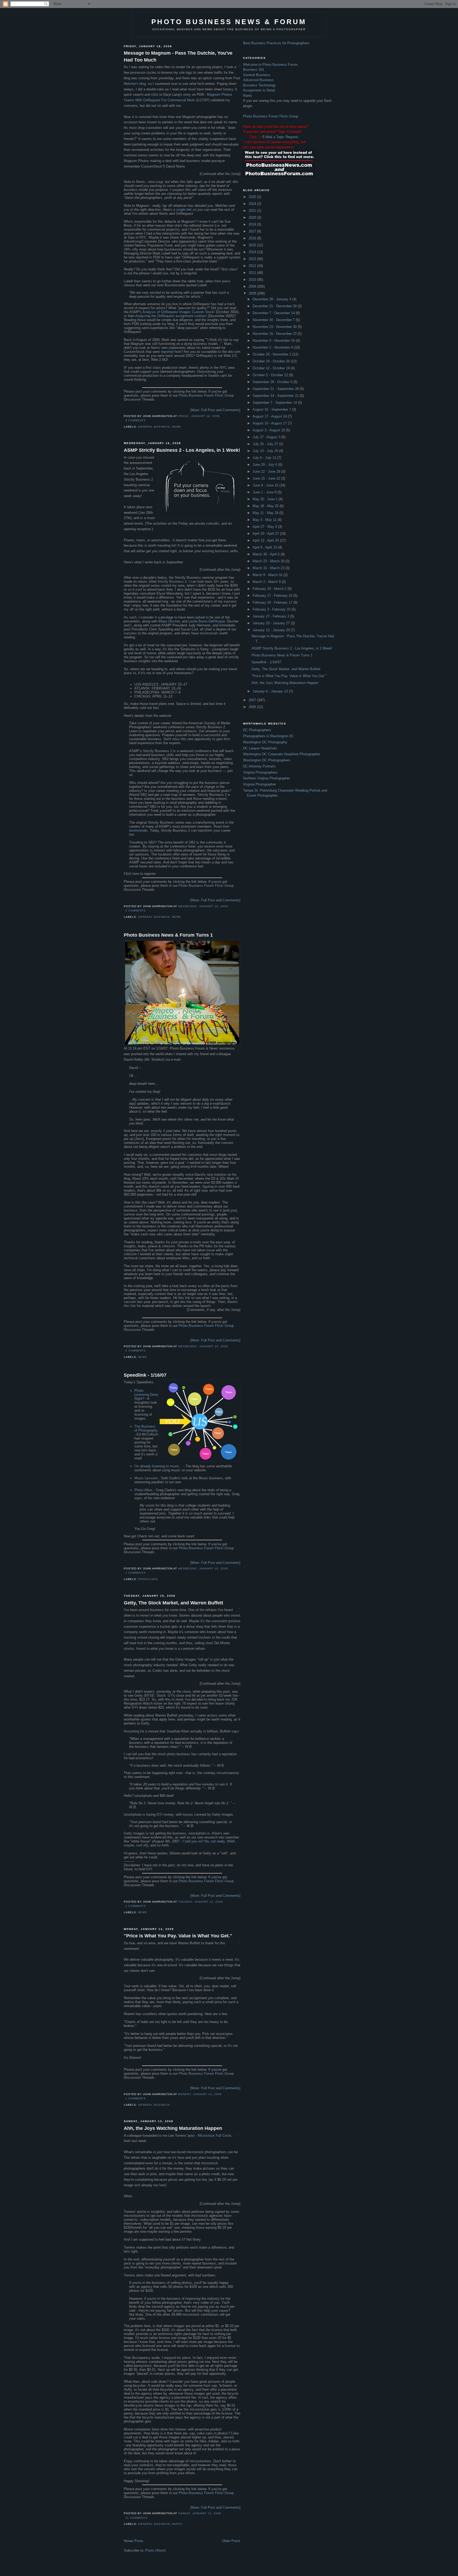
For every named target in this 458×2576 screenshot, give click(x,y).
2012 (253, 266)
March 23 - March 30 (269, 561)
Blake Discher (169, 621)
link (188, 1298)
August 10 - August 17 (270, 423)
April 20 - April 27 (266, 534)
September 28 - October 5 (273, 382)
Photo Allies (144, 1490)
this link (130, 1306)
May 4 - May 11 (265, 520)
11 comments (136, 2518)
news (177, 427)
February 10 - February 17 (273, 602)
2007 (253, 700)
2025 (253, 197)
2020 (253, 218)
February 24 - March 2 (270, 589)
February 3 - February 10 (272, 609)
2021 (253, 211)
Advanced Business (258, 80)
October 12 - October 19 (272, 368)
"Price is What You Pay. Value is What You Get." (178, 1936)
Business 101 (254, 70)
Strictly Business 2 (172, 582)
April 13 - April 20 (266, 540)
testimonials (209, 633)
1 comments (136, 1573)
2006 (253, 707)
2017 (253, 231)
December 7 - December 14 (274, 313)
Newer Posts (134, 2541)
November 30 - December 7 (274, 320)
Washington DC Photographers (267, 760)
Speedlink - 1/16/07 (145, 1375)
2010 (253, 280)
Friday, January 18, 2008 (199, 416)
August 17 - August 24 (270, 416)
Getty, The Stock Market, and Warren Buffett (173, 1603)
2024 (253, 204)
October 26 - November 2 (272, 354)
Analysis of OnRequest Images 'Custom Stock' (179, 312)
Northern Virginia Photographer (267, 778)
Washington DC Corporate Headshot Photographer (281, 754)
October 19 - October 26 (272, 361)
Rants (177, 2524)
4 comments (136, 1351)
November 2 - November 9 (273, 347)
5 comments (136, 910)
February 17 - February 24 (273, 596)
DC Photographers (257, 730)
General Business (154, 427)
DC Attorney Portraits (259, 766)
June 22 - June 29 (267, 471)
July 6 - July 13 (265, 458)
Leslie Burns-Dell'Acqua (207, 621)
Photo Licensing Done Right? (146, 1395)
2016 (253, 238)
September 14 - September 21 (276, 396)
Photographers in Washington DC (268, 736)
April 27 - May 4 (265, 527)
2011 (253, 273)
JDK (234, 1699)
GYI (171, 1695)
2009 (253, 286)
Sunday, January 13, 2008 (200, 2513)
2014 (253, 252)
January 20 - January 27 (272, 623)
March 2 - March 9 (267, 582)
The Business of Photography (146, 1428)
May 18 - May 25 (266, 506)
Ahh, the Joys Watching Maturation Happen (173, 2128)
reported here (171, 352)
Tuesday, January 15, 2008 (201, 1902)
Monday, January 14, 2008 (200, 2094)
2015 (253, 245)
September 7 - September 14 (275, 403)
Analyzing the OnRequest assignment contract (171, 316)
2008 (253, 293)
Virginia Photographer (259, 784)
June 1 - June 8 (265, 492)
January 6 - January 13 (271, 691)
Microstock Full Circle (214, 2136)
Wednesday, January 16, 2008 (203, 906)
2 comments (136, 1906)
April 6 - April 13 (265, 547)
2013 (253, 259)
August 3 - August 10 (269, 430)
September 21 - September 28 (276, 389)
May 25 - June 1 (266, 499)
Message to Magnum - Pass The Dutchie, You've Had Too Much (178, 56)
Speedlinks (148, 1579)
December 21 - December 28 (275, 306)
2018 (253, 224)
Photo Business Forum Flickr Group (206, 395)
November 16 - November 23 (275, 334)
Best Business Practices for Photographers (276, 43)
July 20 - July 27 (266, 444)
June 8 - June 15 (266, 485)
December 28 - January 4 (272, 299)
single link (184, 210)
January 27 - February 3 (271, 616)
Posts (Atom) (155, 2550)
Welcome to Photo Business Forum (270, 65)
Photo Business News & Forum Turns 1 (168, 935)
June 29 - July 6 (265, 465)
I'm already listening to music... (158, 1466)
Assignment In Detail (259, 90)
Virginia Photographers (260, 772)
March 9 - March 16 (268, 575)
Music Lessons (146, 1478)
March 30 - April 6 (267, 554)
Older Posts (231, 2541)
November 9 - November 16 (274, 341)
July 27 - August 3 (267, 437)
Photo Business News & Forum (229, 22)
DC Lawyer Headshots (260, 748)
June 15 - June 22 (267, 478)
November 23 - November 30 (275, 327)
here (136, 874)
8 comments (136, 420)
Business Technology (259, 85)
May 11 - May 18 (266, 513)
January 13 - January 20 (272, 630)
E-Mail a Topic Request (280, 137)
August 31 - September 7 (272, 409)
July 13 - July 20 (266, 451)
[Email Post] (147, 420)
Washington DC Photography (265, 742)
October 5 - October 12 (271, 375)
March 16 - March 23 (269, 568)
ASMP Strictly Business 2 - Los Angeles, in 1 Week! (182, 450)
